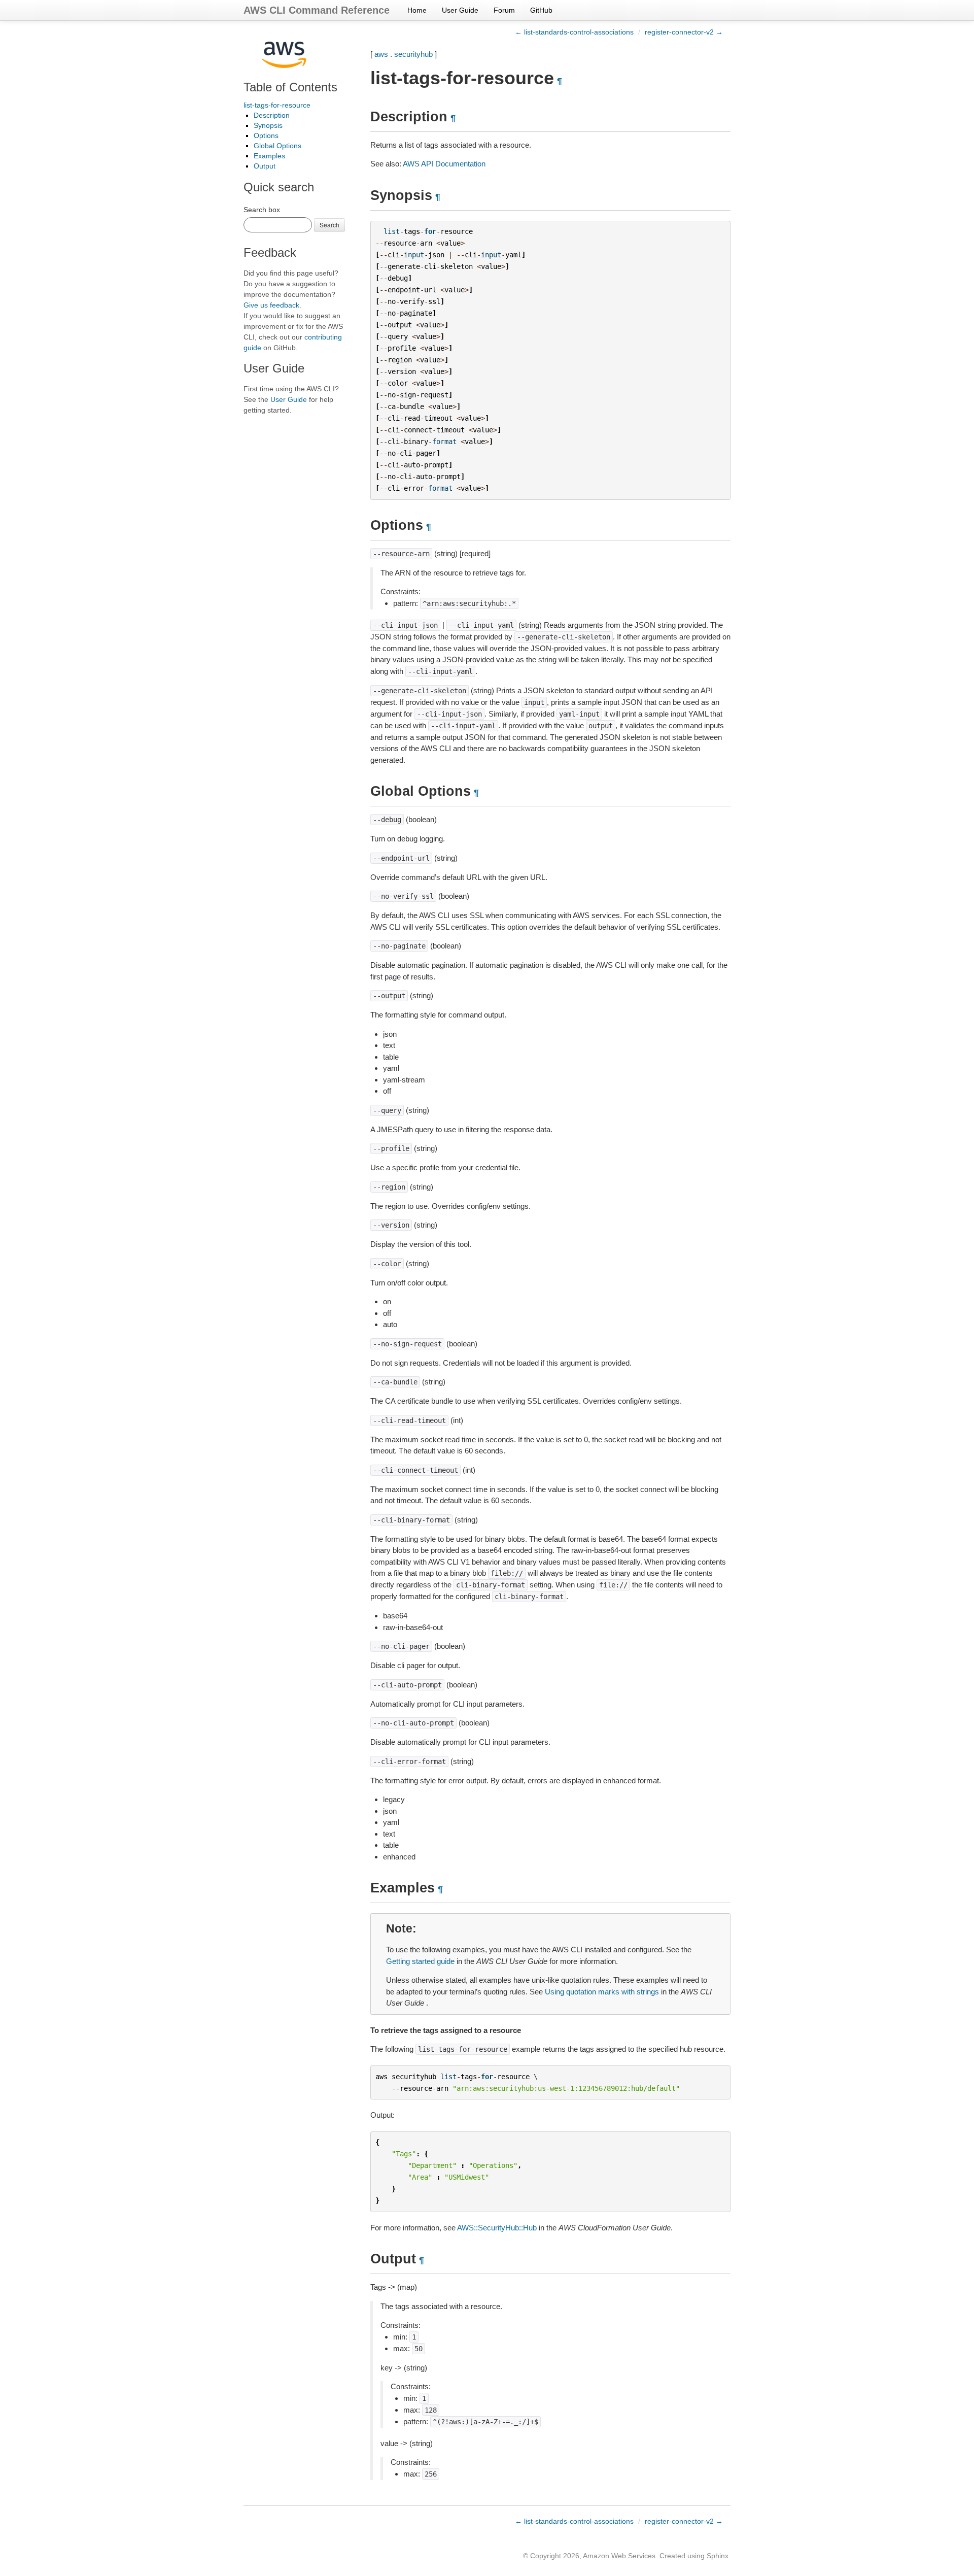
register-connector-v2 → (684, 32)
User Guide (460, 10)
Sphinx (718, 2556)
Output (265, 166)
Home (417, 10)
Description (272, 115)
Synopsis (268, 125)
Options (266, 135)
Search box (262, 210)
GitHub (541, 10)
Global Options (277, 146)
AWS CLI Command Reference (317, 10)
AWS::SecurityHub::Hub (497, 2228)
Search (329, 225)
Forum (504, 10)
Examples (269, 156)
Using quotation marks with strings (602, 1992)
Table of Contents (290, 87)
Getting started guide (420, 1961)
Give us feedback (271, 305)
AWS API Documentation (444, 164)
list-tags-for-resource (277, 105)
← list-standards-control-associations (574, 32)
